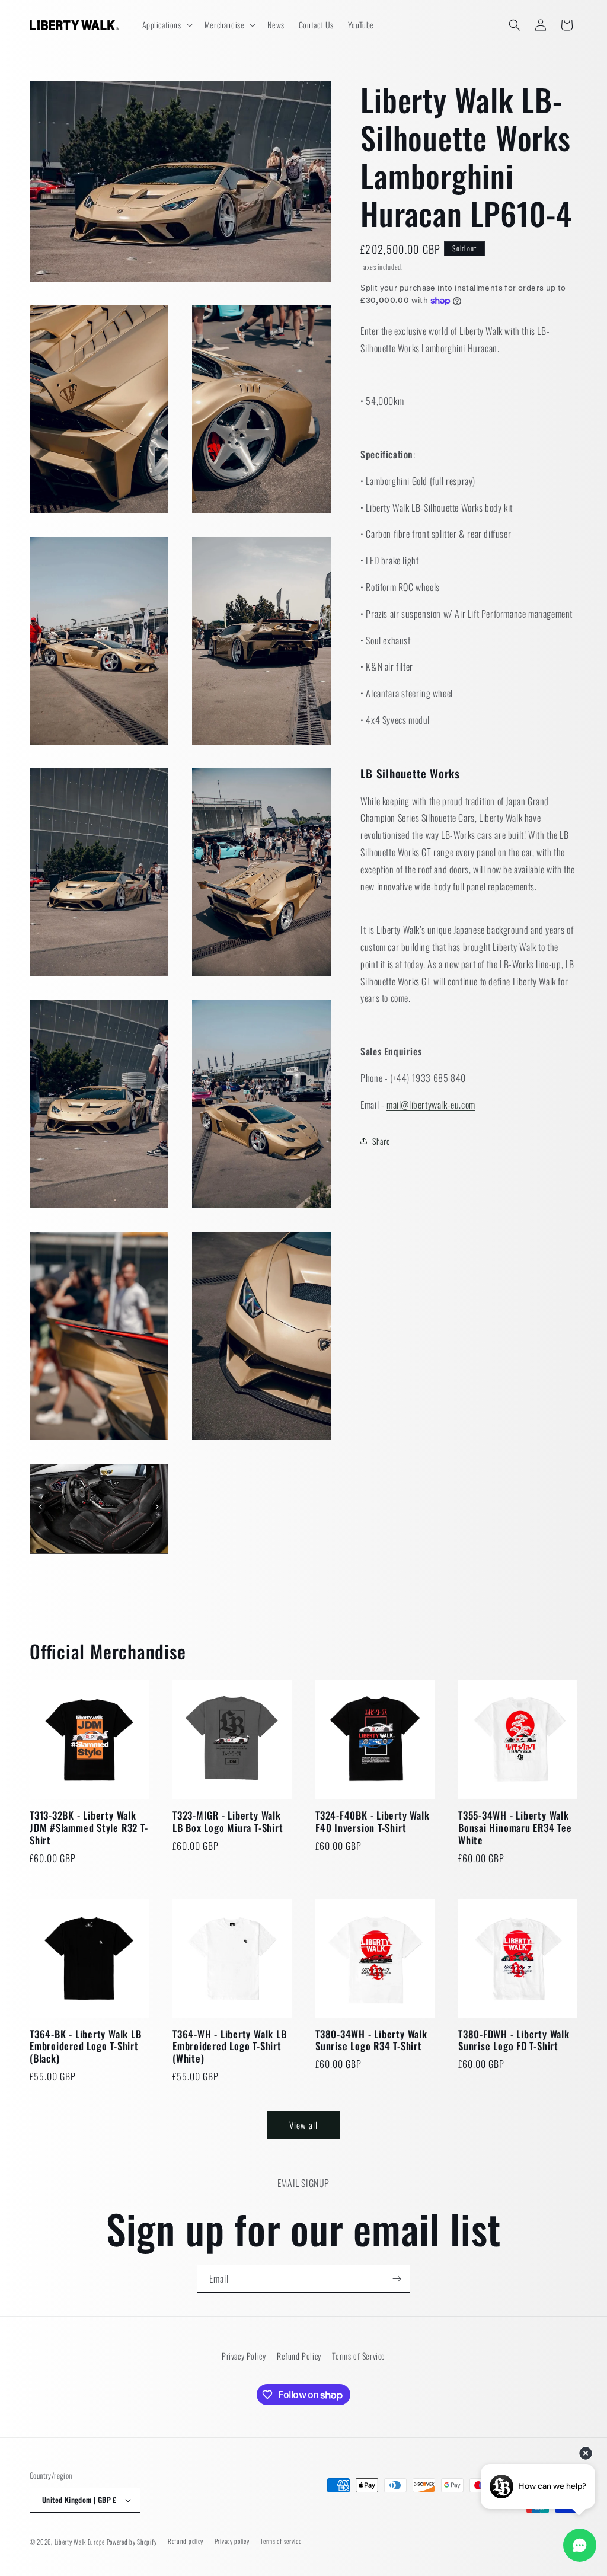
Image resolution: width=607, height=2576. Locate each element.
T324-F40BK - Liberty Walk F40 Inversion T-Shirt (373, 1822)
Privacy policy (232, 2541)
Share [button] (381, 1141)
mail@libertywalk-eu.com (431, 1105)
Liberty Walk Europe (80, 2542)
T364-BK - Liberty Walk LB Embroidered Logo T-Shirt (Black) (86, 2047)
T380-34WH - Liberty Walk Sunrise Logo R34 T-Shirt (371, 2041)
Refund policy (186, 2541)
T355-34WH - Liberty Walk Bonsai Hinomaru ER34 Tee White (515, 1828)
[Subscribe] (397, 2279)
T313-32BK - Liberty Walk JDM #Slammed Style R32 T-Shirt (89, 1828)
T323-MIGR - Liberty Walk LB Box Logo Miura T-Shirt (228, 1822)
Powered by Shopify (132, 2542)
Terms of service (281, 2541)
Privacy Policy (244, 2356)
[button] (166, 25)
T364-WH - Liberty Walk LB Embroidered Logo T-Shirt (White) (230, 2047)
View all (303, 2125)
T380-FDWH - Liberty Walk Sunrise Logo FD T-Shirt (514, 2041)
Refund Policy (299, 2356)
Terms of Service (359, 2356)
